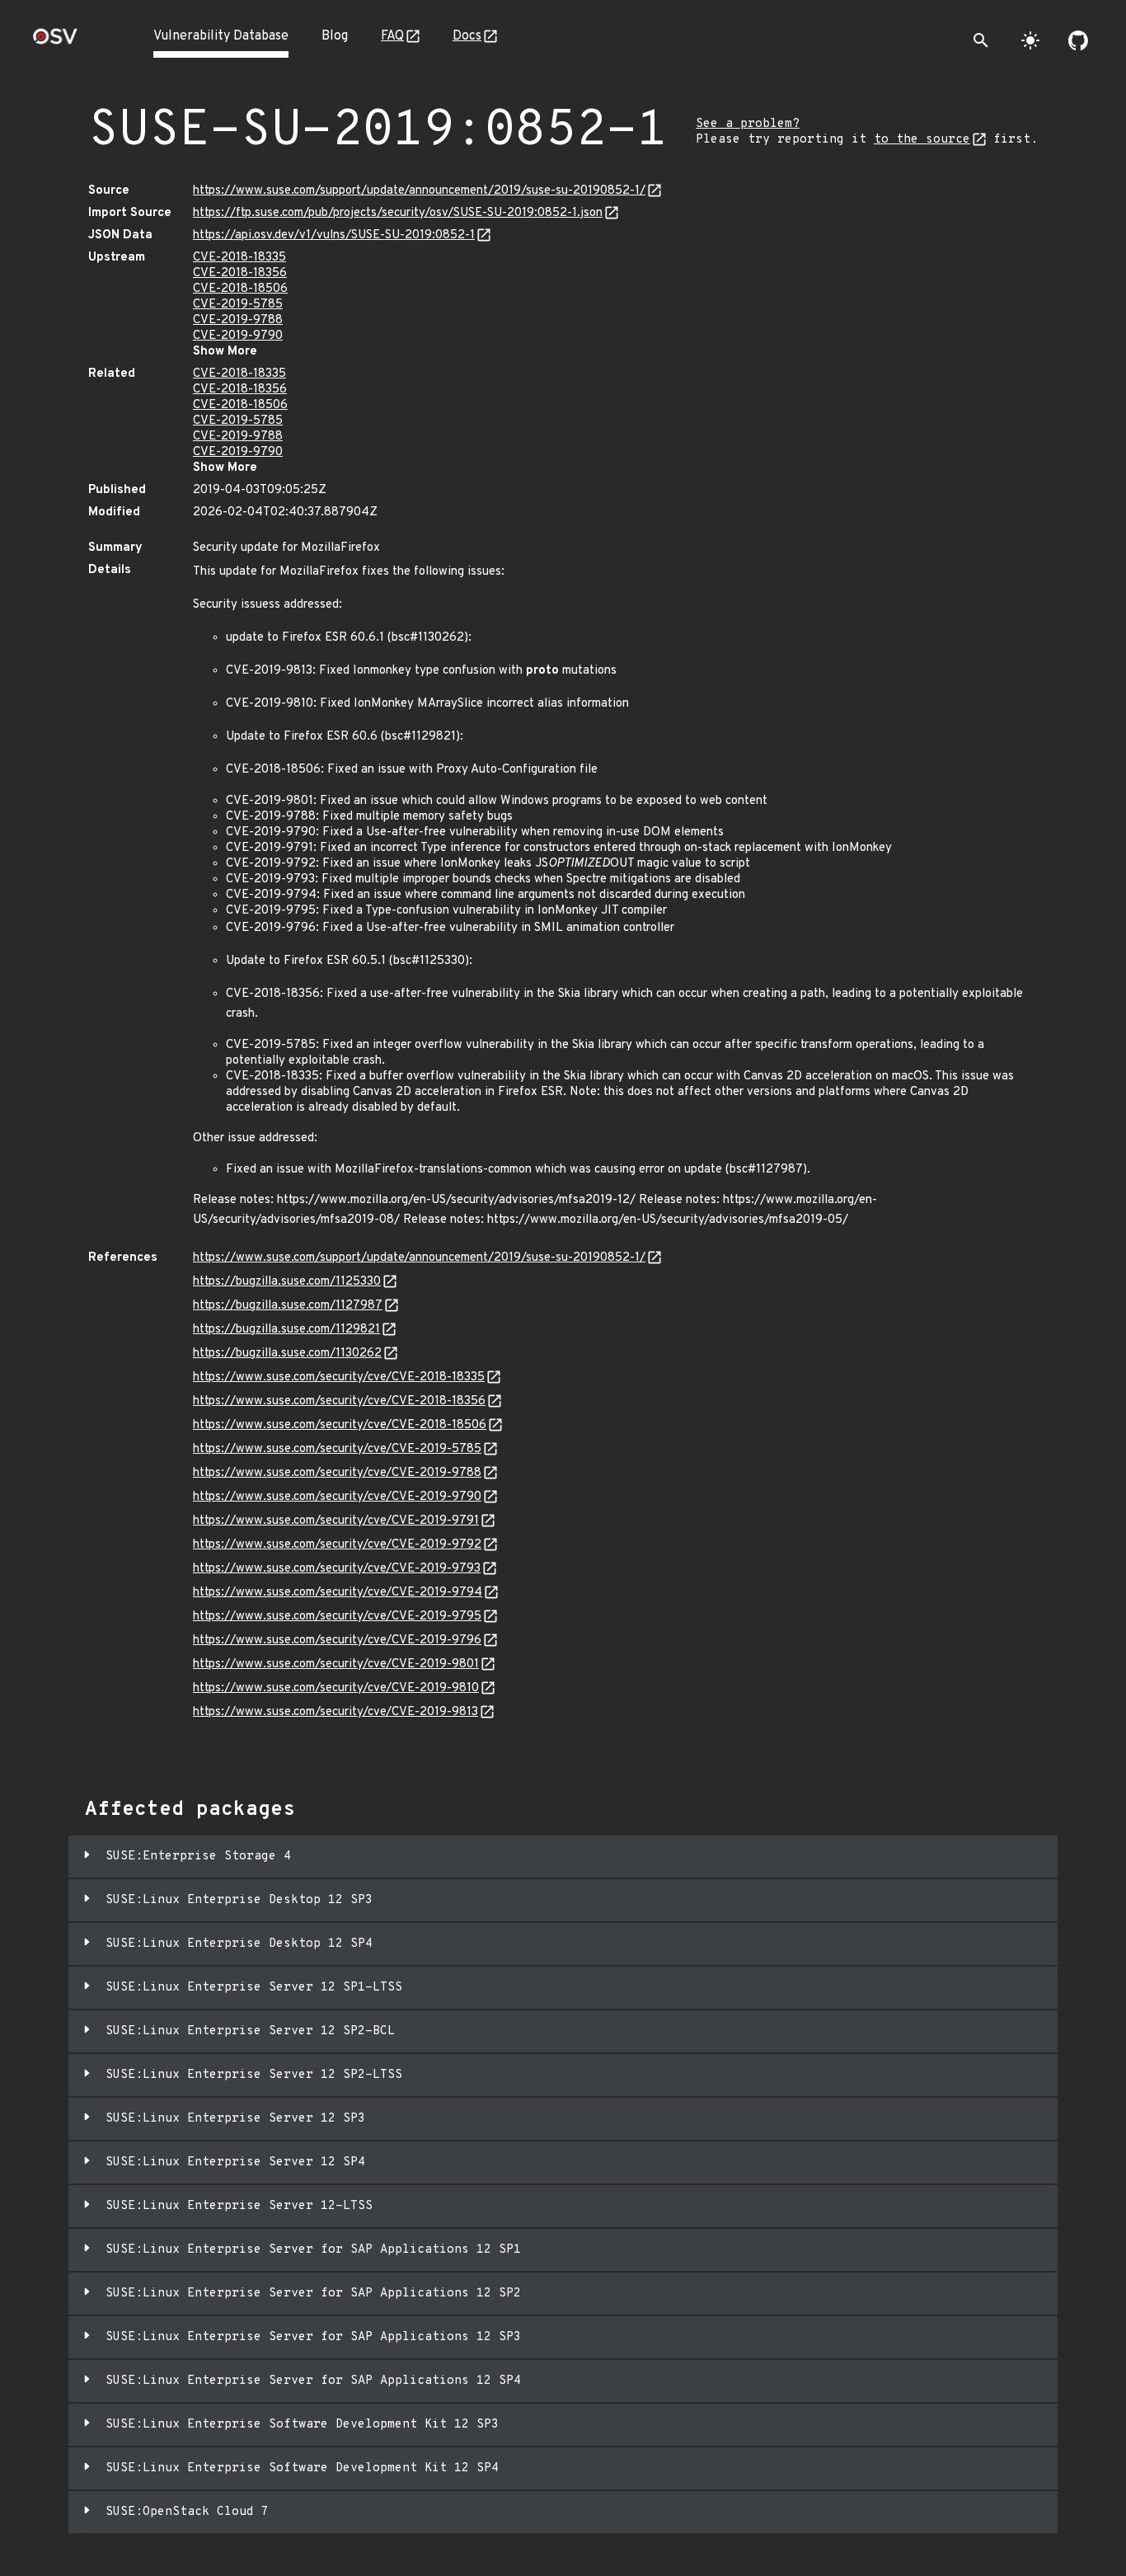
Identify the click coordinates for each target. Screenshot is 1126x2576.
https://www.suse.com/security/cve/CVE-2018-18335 (339, 1377)
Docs (467, 36)
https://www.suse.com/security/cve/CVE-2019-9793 (337, 1569)
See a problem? (748, 124)
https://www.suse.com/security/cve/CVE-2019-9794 (338, 1593)
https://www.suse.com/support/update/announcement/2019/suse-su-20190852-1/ (419, 191)
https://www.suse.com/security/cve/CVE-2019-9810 (336, 1688)
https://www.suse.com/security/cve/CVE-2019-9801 (336, 1664)
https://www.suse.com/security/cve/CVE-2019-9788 (337, 1473)
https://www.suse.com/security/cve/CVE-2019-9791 (336, 1521)
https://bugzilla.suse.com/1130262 (287, 1354)
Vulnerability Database (221, 36)
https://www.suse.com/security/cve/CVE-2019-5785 (337, 1449)
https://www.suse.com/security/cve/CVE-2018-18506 (340, 1425)
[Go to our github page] (1078, 40)
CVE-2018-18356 (240, 273)
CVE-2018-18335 (239, 258)
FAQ (392, 36)
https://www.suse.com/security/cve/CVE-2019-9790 (337, 1497)
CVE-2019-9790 (238, 336)
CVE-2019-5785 (238, 305)
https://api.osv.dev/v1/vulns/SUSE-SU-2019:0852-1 (334, 235)
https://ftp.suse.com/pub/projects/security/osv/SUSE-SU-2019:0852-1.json (398, 213)
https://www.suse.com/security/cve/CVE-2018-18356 (339, 1401)
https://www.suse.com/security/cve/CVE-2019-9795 (337, 1617)
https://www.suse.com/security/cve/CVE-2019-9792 (337, 1545)
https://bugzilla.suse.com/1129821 (286, 1330)
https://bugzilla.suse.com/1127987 (288, 1306)
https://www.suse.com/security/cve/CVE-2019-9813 (335, 1712)
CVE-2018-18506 (240, 289)
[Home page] (55, 42)
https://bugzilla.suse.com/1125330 (287, 1282)
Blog (335, 36)
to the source (922, 140)
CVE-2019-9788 (238, 320)
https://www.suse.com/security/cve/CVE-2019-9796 (337, 1641)
